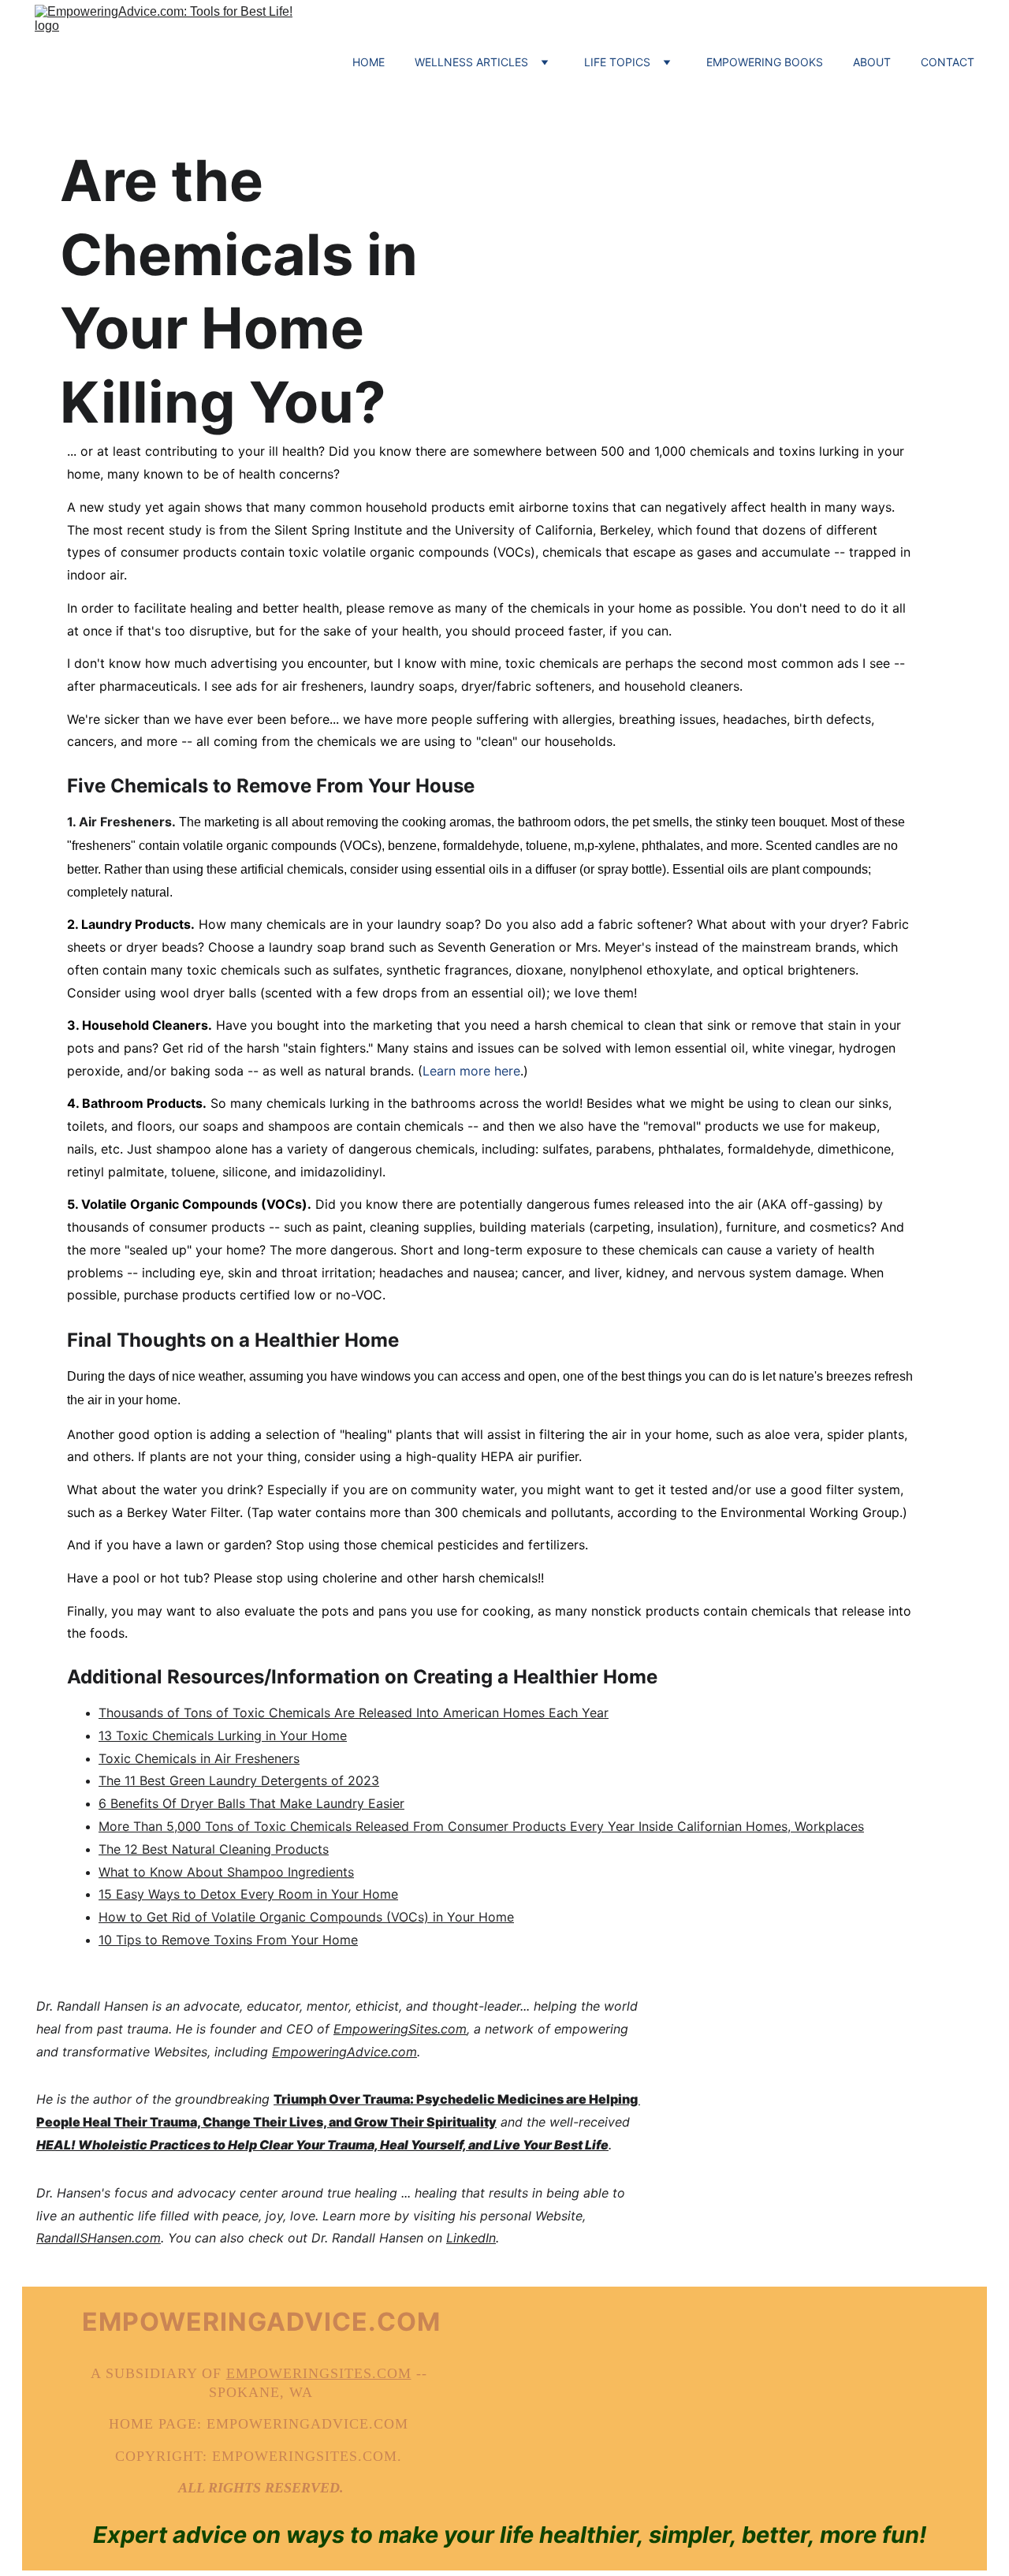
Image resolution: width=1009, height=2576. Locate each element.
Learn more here (471, 1071)
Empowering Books (765, 62)
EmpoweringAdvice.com (344, 2052)
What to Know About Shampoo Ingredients (226, 1872)
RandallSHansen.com (99, 2238)
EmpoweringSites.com (400, 2029)
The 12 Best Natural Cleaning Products (214, 1849)
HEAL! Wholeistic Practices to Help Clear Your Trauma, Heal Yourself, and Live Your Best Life (322, 2145)
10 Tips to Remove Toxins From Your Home (228, 1940)
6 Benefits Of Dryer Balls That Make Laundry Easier (251, 1803)
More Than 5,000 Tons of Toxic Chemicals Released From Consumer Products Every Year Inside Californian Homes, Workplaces (481, 1826)
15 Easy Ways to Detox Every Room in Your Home (248, 1894)
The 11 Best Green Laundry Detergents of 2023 (239, 1780)
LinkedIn (471, 2238)
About (872, 62)
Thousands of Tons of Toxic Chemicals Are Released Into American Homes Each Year (354, 1713)
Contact (948, 62)
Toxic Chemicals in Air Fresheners (199, 1758)
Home (369, 62)
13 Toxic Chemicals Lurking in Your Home (223, 1735)
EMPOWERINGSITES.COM (319, 2373)
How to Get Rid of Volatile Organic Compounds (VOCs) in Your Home (306, 1917)
